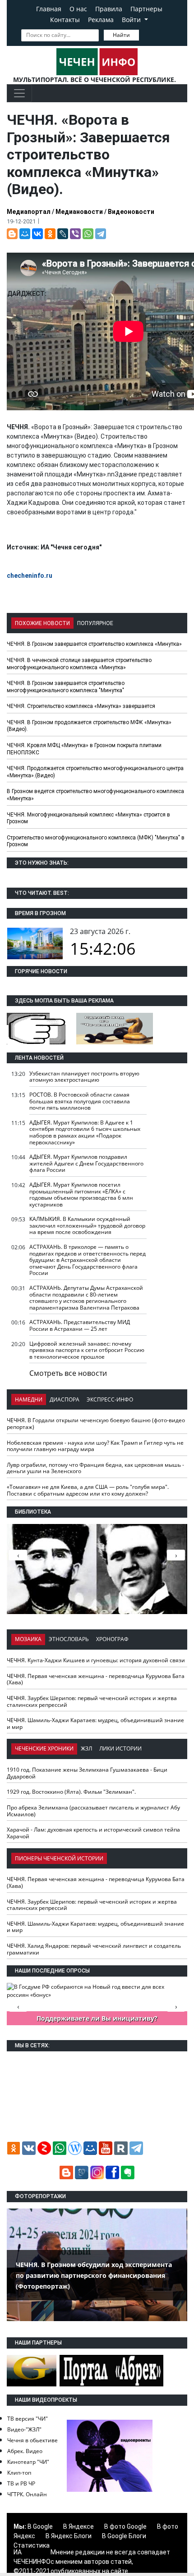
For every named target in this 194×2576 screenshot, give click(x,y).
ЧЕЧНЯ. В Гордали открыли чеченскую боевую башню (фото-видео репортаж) (96, 1424)
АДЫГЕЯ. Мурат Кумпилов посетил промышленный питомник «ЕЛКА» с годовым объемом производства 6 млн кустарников (81, 1195)
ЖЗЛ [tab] (86, 1748)
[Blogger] (12, 234)
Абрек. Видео (25, 2451)
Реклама (101, 20)
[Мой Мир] (25, 234)
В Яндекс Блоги (69, 2536)
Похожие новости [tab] (42, 623)
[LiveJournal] (63, 234)
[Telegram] (101, 234)
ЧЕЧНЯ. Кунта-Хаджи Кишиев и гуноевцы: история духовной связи (96, 1660)
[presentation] (176, 1555)
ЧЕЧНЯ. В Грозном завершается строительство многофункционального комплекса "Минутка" (66, 687)
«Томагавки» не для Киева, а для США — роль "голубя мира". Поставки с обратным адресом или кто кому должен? (88, 1490)
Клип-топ (19, 2473)
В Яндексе (79, 2526)
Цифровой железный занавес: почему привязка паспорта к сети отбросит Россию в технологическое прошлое (87, 1350)
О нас (78, 9)
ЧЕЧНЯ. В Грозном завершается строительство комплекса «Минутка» (94, 644)
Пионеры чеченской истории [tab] (59, 1858)
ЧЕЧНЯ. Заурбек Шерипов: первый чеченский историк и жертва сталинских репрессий (92, 1701)
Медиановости (79, 212)
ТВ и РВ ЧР (21, 2483)
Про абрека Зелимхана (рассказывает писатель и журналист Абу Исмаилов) (93, 1811)
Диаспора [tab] (65, 1399)
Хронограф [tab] (112, 1639)
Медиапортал (29, 212)
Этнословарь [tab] (69, 1639)
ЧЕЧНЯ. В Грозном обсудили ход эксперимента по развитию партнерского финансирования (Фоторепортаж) (94, 2275)
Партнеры (146, 9)
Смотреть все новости (68, 1373)
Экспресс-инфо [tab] (110, 1399)
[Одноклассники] (50, 234)
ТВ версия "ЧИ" (28, 2419)
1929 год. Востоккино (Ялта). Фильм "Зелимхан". (71, 1792)
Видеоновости (131, 212)
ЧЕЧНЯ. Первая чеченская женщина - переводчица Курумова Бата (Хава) (96, 1679)
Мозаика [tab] (28, 1639)
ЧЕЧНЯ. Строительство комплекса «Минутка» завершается (81, 706)
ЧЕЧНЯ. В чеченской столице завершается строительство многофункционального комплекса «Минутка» (79, 664)
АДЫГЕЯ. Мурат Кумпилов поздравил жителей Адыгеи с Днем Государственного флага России (86, 1163)
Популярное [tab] (95, 623)
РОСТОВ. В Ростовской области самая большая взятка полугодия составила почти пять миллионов (80, 1101)
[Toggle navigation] (19, 93)
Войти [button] (132, 20)
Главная (49, 9)
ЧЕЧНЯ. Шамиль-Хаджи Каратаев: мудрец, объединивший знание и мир (95, 1723)
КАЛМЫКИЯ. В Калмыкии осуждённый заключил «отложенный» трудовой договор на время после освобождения (87, 1225)
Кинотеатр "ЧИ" (28, 2462)
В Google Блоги (124, 2536)
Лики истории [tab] (120, 1748)
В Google (40, 2526)
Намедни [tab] (29, 1399)
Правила (109, 9)
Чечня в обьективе (32, 2440)
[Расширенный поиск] (145, 34)
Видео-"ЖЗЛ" (24, 2429)
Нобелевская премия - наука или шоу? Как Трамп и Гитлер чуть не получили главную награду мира (95, 1446)
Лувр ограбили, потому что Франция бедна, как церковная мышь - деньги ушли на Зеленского (95, 1468)
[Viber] (75, 234)
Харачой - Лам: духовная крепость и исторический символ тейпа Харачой (93, 1833)
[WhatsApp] (88, 234)
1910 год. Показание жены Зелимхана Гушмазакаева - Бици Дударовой (87, 1773)
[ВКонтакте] (37, 234)
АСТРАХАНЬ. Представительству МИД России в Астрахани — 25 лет (80, 1325)
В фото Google (125, 2526)
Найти (121, 35)
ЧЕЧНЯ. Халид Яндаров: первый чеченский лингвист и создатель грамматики (94, 1949)
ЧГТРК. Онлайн (27, 2494)
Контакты (65, 20)
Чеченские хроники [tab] (44, 1748)
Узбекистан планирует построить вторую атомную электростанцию (84, 1077)
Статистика (32, 2545)
